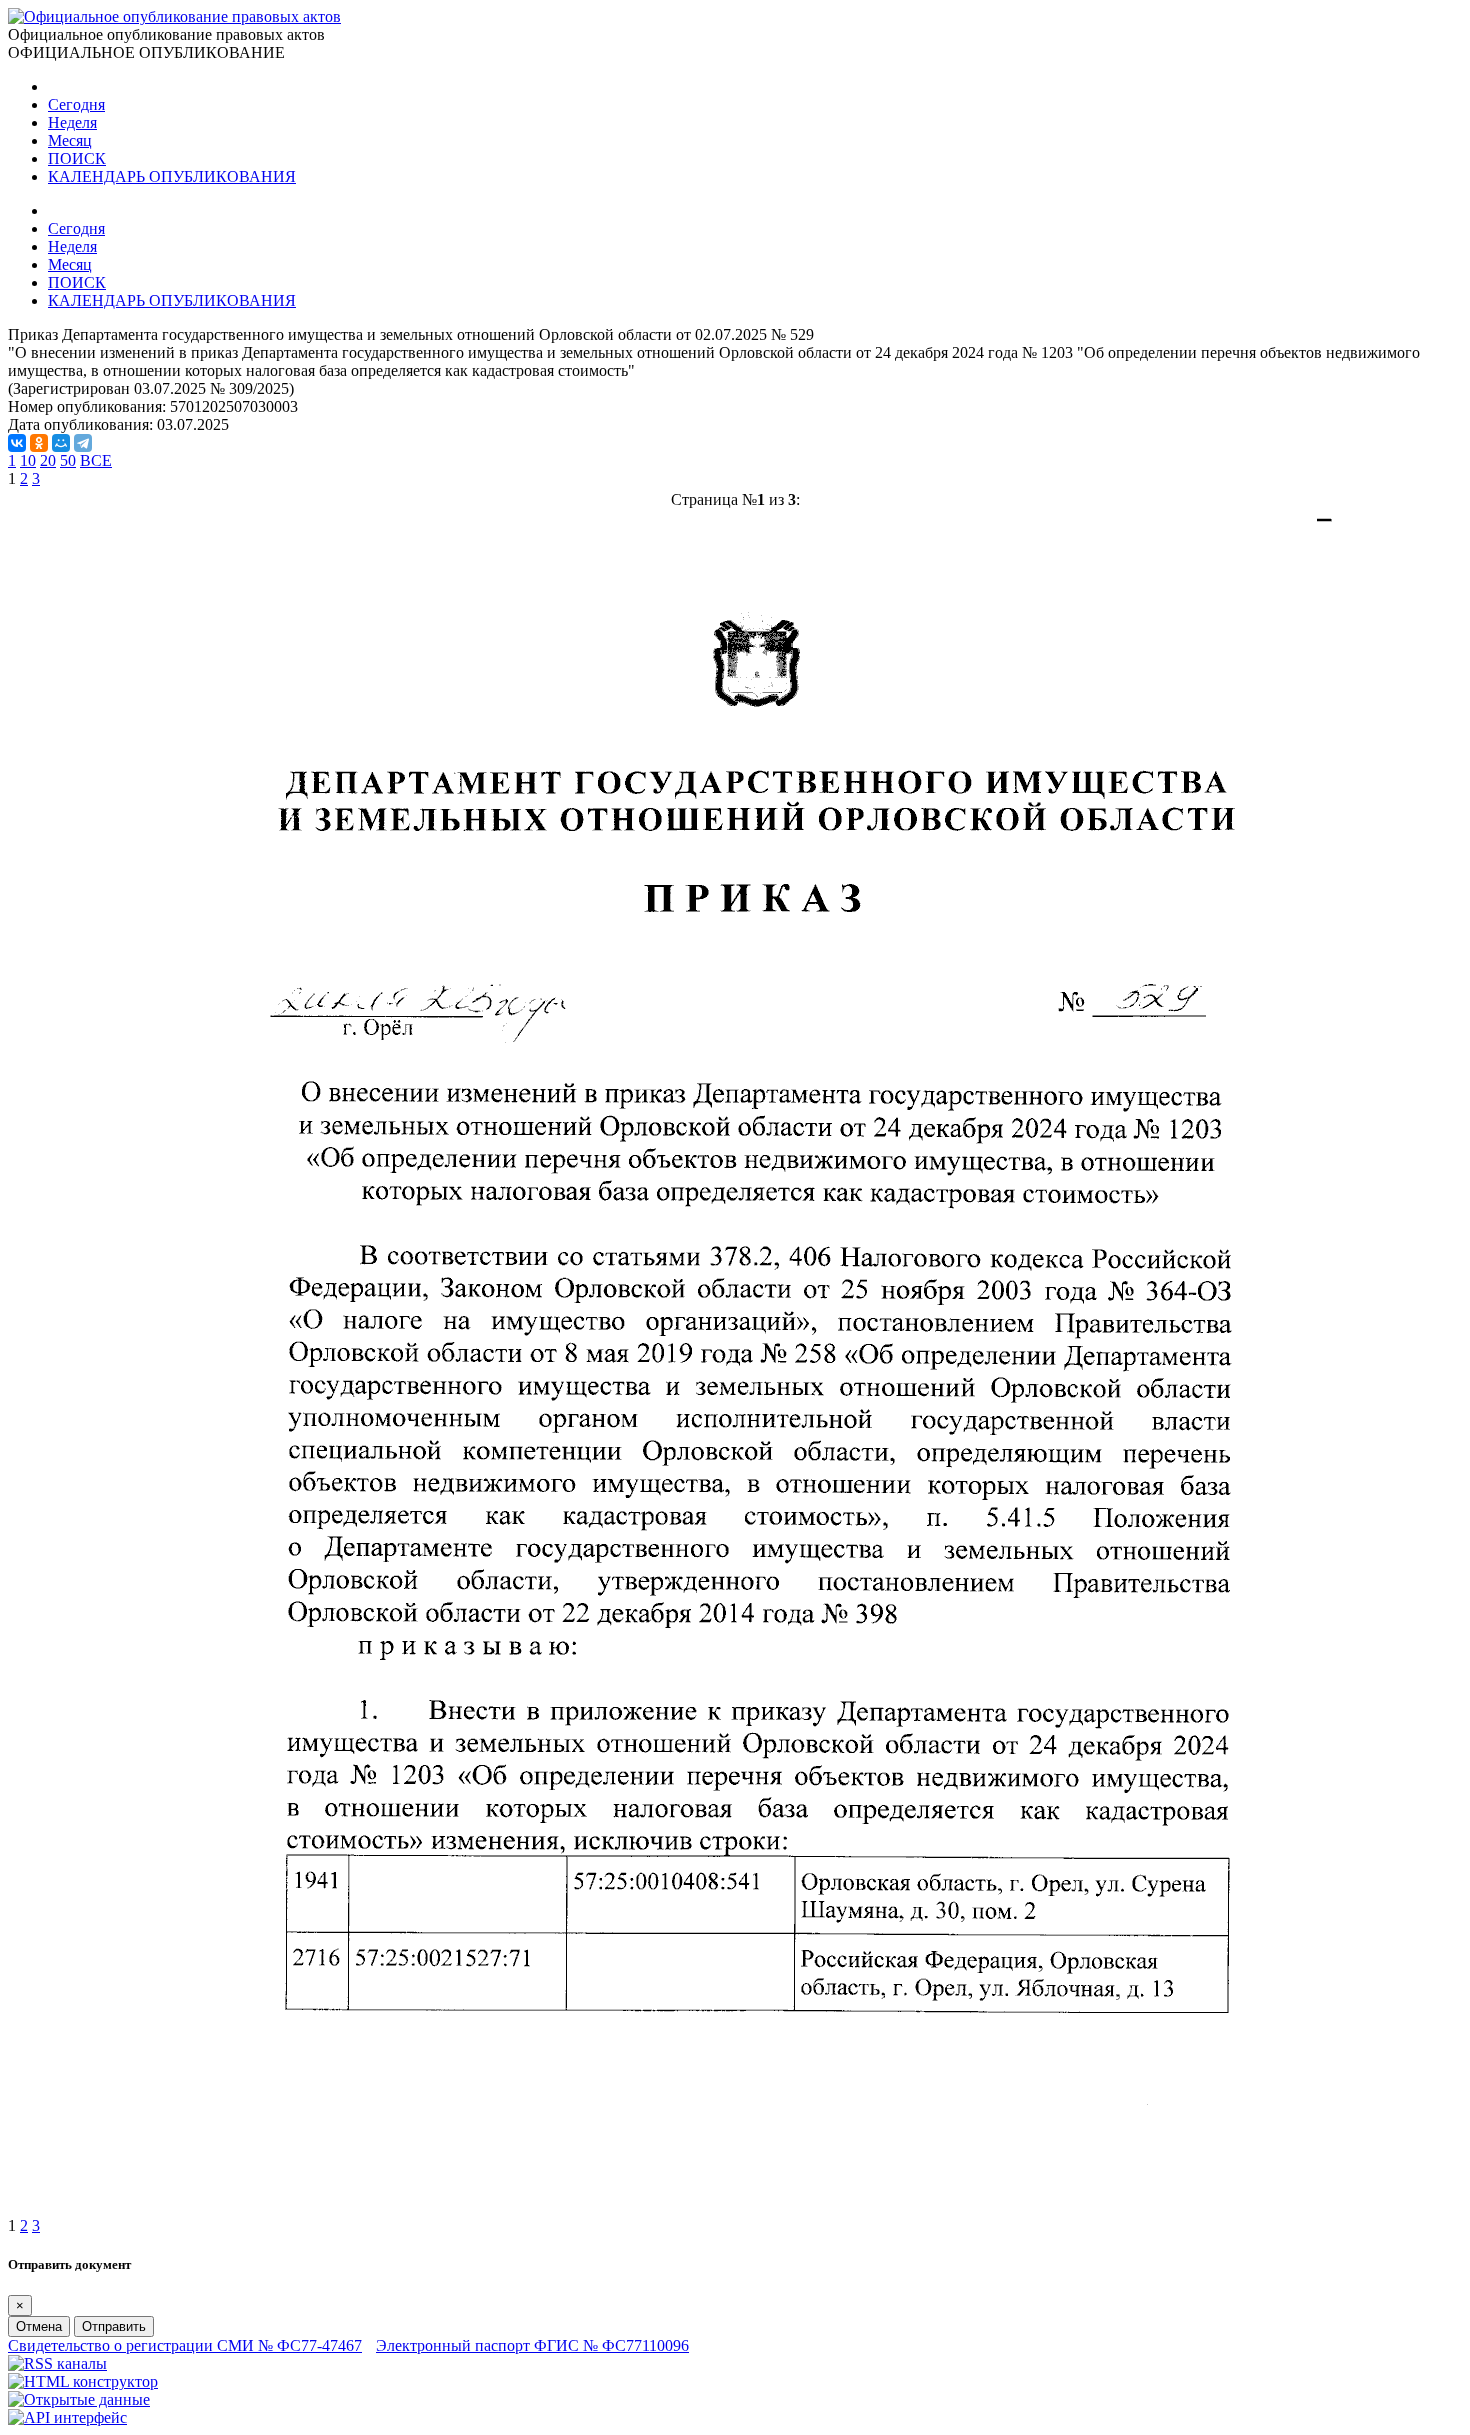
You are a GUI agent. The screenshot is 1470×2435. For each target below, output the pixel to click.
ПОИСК (77, 158)
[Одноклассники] (39, 443)
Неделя (72, 122)
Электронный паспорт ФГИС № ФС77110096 (532, 2345)
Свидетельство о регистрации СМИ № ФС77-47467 (185, 2345)
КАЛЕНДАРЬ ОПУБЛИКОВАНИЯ (172, 176)
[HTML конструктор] (83, 2381)
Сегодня (76, 104)
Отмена (39, 2326)
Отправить (114, 2326)
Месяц (70, 140)
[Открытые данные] (79, 2399)
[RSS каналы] (57, 2363)
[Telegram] (83, 443)
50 (68, 460)
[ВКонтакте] (17, 443)
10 (28, 460)
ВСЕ (96, 460)
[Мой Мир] (61, 443)
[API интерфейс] (67, 2417)
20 (48, 460)
